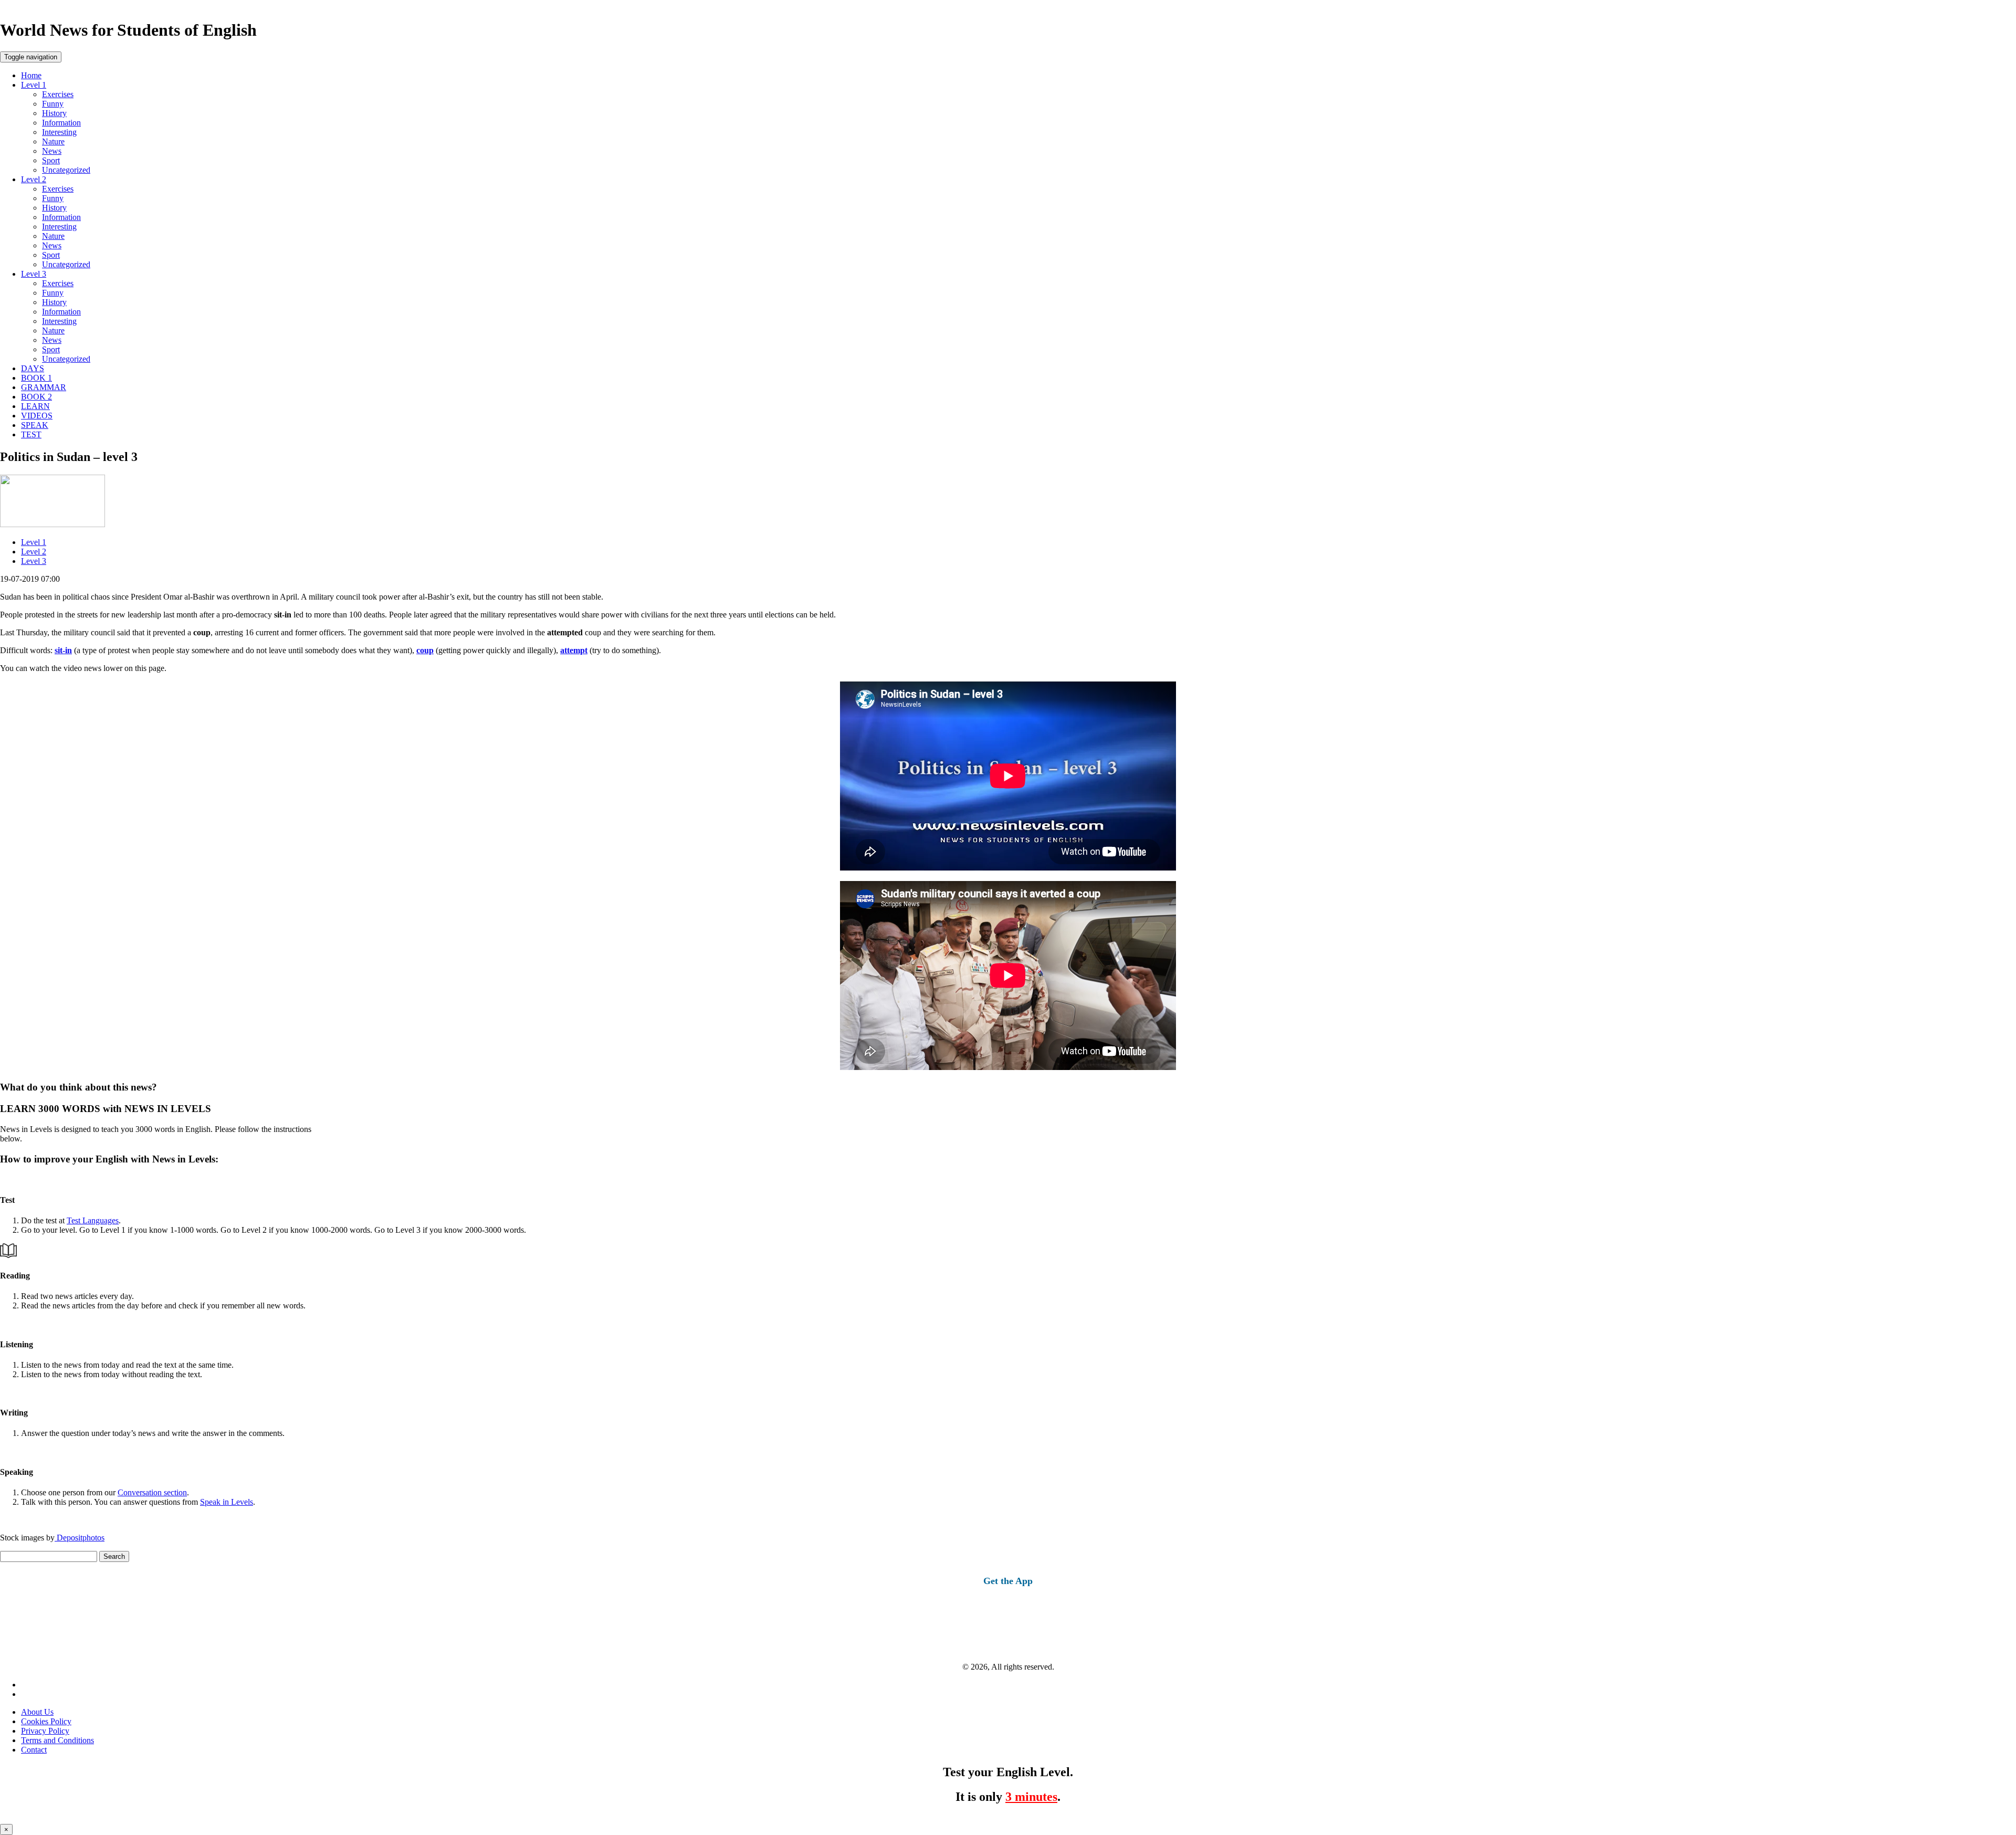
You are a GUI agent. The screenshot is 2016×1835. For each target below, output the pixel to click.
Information (61, 123)
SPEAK (35, 425)
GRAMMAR (44, 387)
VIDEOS (37, 416)
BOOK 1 (36, 378)
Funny (53, 104)
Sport (51, 160)
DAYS (33, 368)
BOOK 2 (36, 397)
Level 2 (34, 179)
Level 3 (34, 274)
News (52, 151)
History (54, 113)
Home (31, 75)
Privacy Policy (45, 1731)
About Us (37, 1712)
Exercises (58, 94)
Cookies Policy (46, 1721)
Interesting (59, 132)
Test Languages (93, 1220)
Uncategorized (66, 170)
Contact (34, 1750)
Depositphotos (80, 1538)
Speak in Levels (227, 1502)
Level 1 (34, 85)
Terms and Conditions (57, 1740)
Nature (53, 141)
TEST (31, 434)
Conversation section (152, 1492)
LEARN (35, 406)
